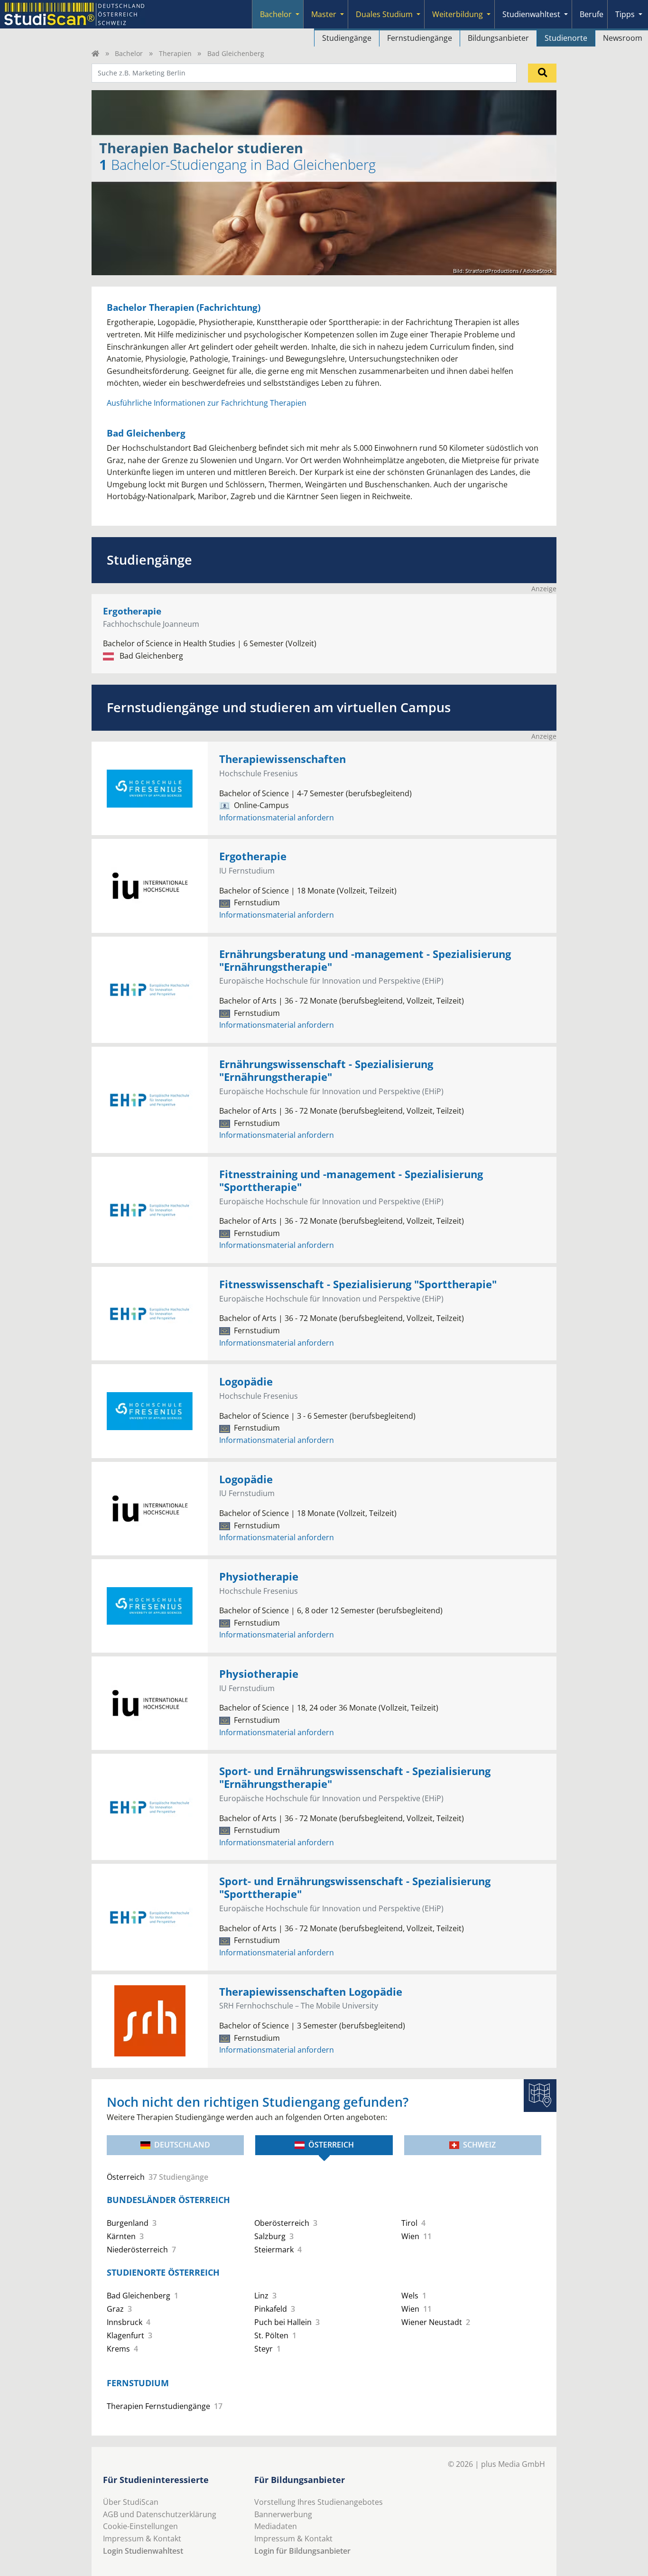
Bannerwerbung (283, 2514)
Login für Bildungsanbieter (302, 2551)
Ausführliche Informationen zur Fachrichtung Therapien (207, 403)
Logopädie (246, 1381)
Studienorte (566, 38)
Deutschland (182, 2145)
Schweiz (479, 2145)
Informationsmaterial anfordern (277, 818)
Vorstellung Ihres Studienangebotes (319, 2502)
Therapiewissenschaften (282, 759)
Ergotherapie (132, 611)
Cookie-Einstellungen (140, 2526)
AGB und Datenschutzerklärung (160, 2514)
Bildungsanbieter (498, 38)
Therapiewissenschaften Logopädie (311, 1992)
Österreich (331, 2145)
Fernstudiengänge (420, 38)
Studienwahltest (531, 14)
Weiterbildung (458, 14)
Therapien (175, 53)
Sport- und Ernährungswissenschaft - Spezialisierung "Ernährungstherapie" (355, 1777)
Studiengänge (347, 38)
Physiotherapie (259, 1576)
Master (324, 14)
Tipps (625, 14)
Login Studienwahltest (143, 2551)
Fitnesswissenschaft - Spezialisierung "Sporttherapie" (358, 1284)
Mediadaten (276, 2526)
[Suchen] (542, 73)
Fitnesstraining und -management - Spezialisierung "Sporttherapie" (351, 1181)
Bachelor (276, 14)
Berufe (592, 14)
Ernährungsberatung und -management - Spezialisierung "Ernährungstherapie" (365, 960)
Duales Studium (384, 14)
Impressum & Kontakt (142, 2539)
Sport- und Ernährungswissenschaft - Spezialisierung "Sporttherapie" (355, 1888)
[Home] (95, 53)
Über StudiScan (131, 2502)
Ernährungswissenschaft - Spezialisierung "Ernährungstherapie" (326, 1070)
